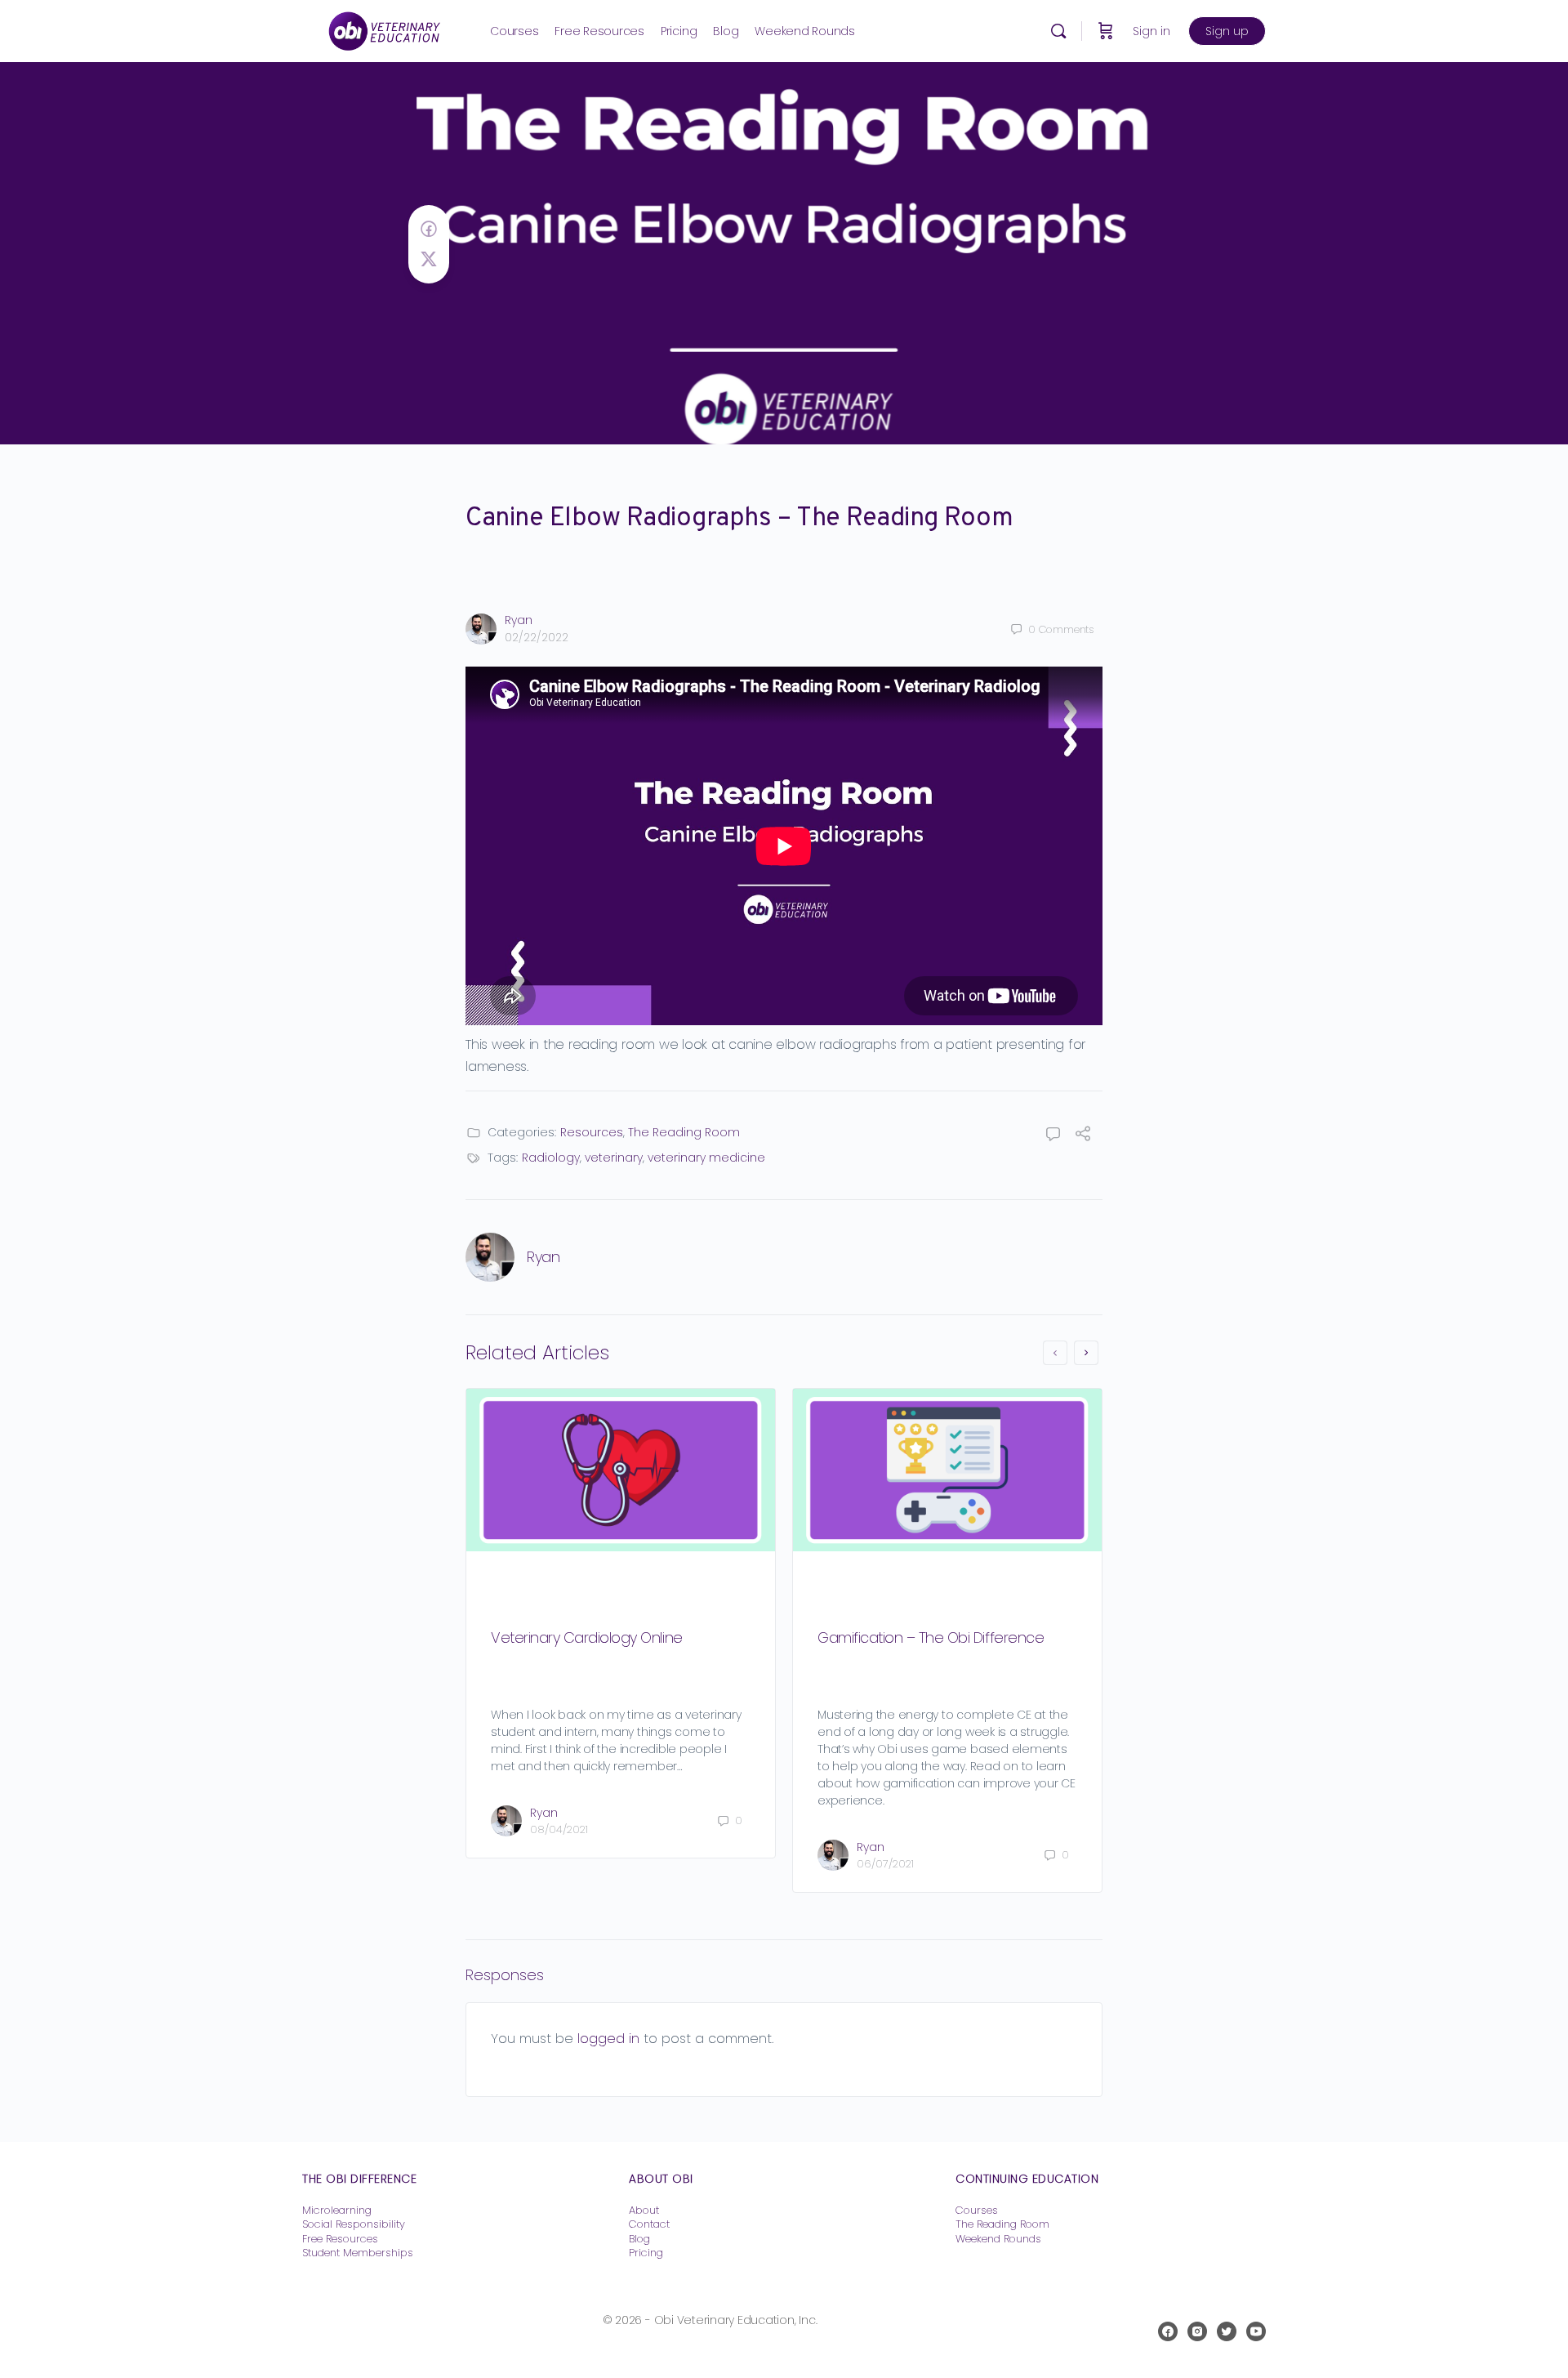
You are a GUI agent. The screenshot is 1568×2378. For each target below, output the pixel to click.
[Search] (1058, 31)
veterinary (614, 1158)
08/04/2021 (559, 1829)
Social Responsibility (354, 2224)
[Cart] (1106, 31)
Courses (977, 2210)
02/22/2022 (537, 637)
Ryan (519, 620)
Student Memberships (358, 2253)
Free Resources (340, 2239)
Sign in (1151, 31)
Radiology (551, 1158)
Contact (649, 2224)
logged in (608, 2039)
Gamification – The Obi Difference (931, 1637)
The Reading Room (684, 1132)
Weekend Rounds (998, 2239)
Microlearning (337, 2210)
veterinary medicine (706, 1158)
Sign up (1227, 31)
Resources (592, 1132)
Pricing (646, 2253)
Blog (639, 2239)
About (644, 2210)
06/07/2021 (885, 1864)
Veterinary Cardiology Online (587, 1637)
